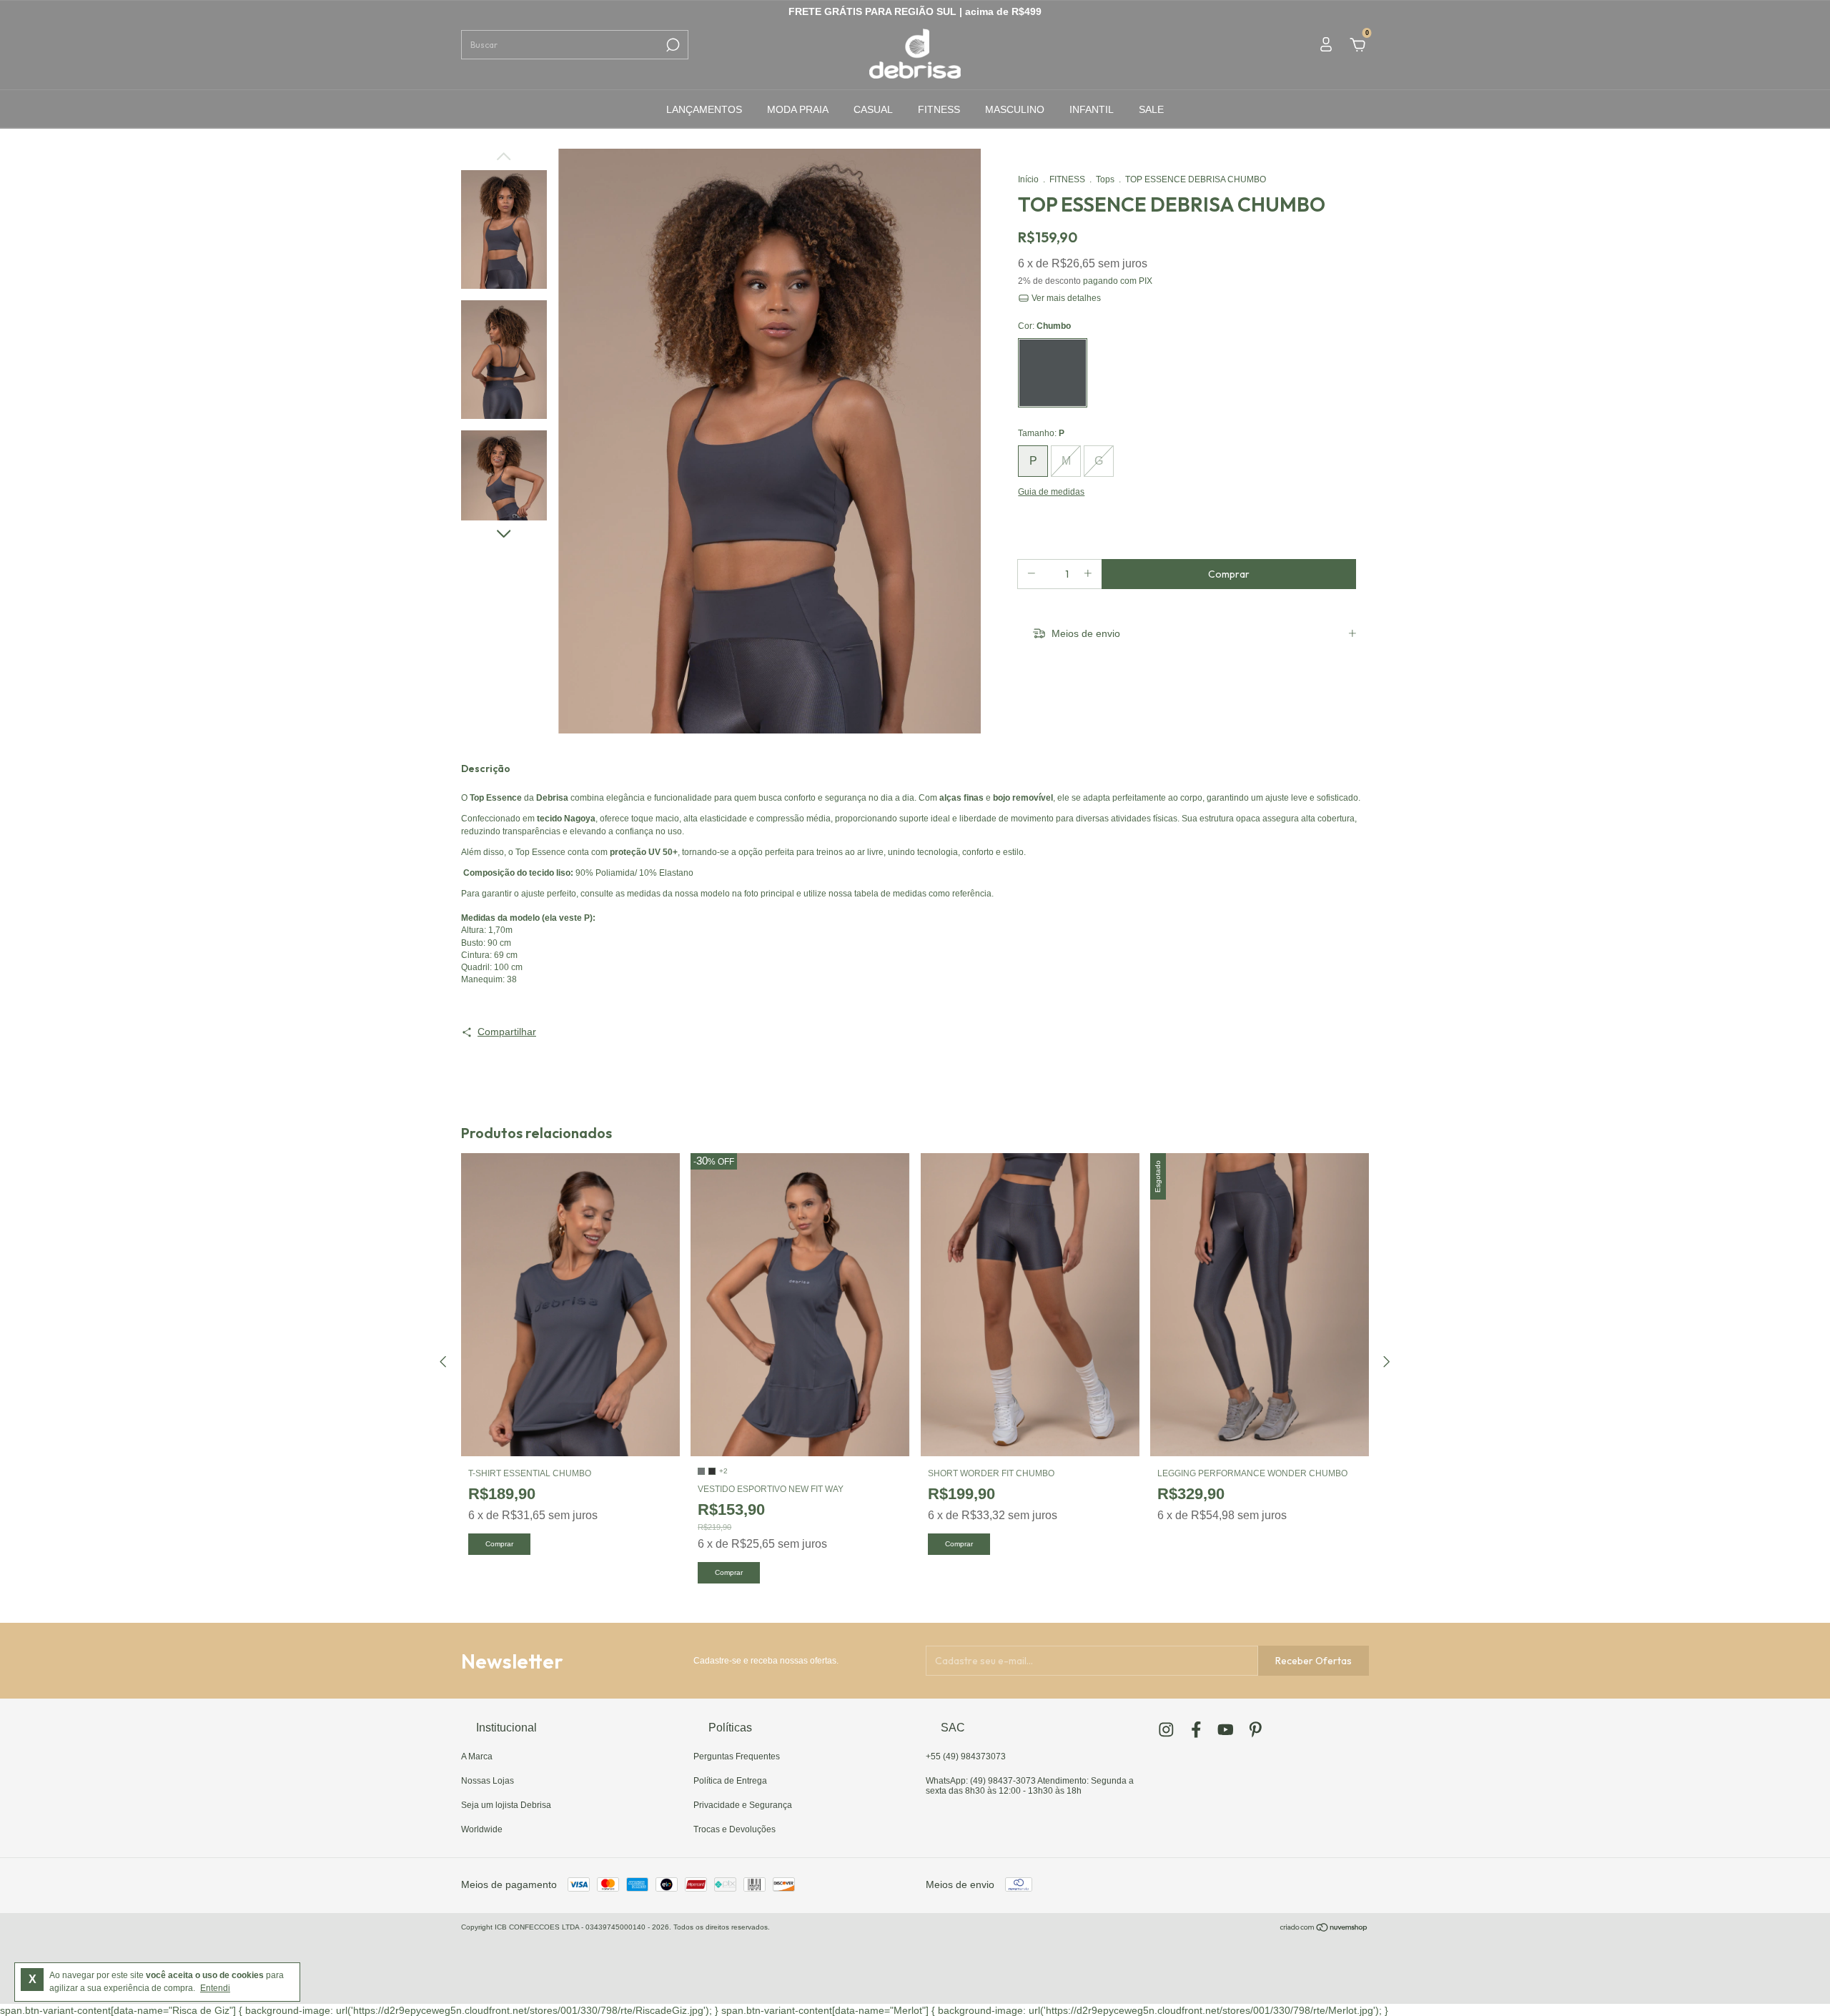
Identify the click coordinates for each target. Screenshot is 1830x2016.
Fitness (939, 109)
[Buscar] (672, 45)
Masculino (1015, 109)
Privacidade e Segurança (743, 1805)
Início (1028, 179)
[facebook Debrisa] (1196, 1730)
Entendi (215, 1988)
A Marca (477, 1756)
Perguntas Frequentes (737, 1756)
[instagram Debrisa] (1166, 1730)
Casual (873, 109)
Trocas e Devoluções (735, 1829)
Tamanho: (1041, 433)
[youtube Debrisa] (1226, 1730)
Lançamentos (704, 109)
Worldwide (482, 1829)
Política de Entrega (730, 1781)
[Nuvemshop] (1324, 1929)
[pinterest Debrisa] (1256, 1730)
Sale (1151, 109)
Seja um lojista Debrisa (506, 1805)
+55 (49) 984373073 (966, 1756)
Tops (1105, 179)
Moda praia (798, 109)
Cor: (1044, 326)
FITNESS (1067, 179)
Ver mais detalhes (1065, 298)
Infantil (1092, 109)
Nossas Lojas (488, 1781)
